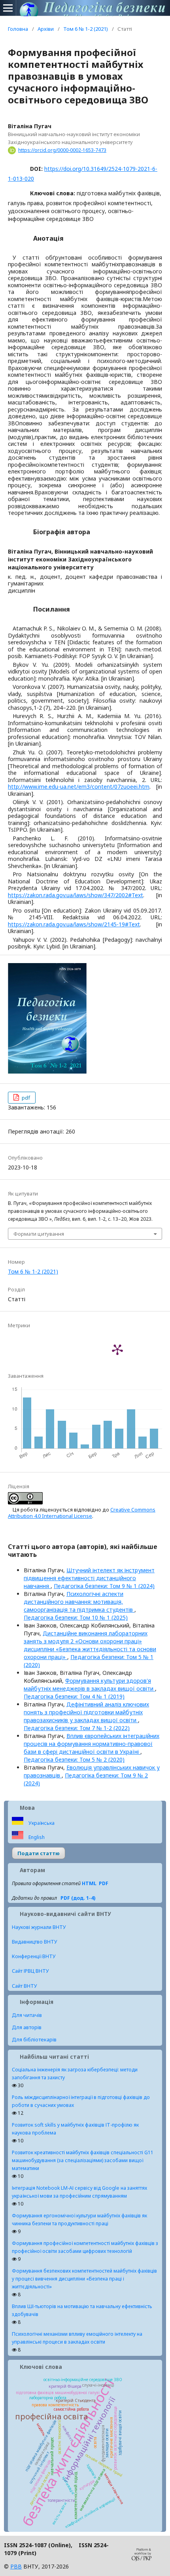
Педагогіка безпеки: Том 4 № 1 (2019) (74, 1696)
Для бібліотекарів (34, 2039)
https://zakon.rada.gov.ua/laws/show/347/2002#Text (76, 895)
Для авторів (27, 2027)
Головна (18, 29)
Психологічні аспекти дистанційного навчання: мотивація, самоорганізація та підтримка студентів (79, 1602)
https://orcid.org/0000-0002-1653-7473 (62, 150)
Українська (41, 1823)
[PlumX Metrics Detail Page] (117, 1349)
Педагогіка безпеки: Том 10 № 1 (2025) (76, 1617)
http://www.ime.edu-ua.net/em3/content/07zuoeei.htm (79, 787)
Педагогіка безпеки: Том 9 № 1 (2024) (104, 1586)
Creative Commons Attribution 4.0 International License (82, 1513)
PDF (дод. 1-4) (78, 1898)
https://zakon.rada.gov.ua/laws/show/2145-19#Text (74, 924)
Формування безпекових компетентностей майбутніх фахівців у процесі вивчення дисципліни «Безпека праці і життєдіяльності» (84, 2279)
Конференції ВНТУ (34, 1956)
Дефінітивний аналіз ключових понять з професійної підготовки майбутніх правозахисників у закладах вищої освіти (86, 1712)
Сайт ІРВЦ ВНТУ (30, 1971)
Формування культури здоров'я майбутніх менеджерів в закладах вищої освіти (89, 1685)
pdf (25, 1098)
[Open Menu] (8, 8)
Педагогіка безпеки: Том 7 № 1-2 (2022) (77, 1728)
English (36, 1837)
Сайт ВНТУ (25, 1986)
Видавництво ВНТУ (35, 1942)
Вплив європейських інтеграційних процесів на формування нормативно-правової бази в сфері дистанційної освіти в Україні (92, 1744)
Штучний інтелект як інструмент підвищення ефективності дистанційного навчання (89, 1578)
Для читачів (27, 2015)
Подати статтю (39, 1853)
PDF (104, 1883)
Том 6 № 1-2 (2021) (86, 29)
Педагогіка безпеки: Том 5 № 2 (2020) (74, 1759)
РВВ (16, 2566)
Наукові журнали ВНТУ (39, 1927)
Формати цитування (39, 1234)
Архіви (46, 29)
